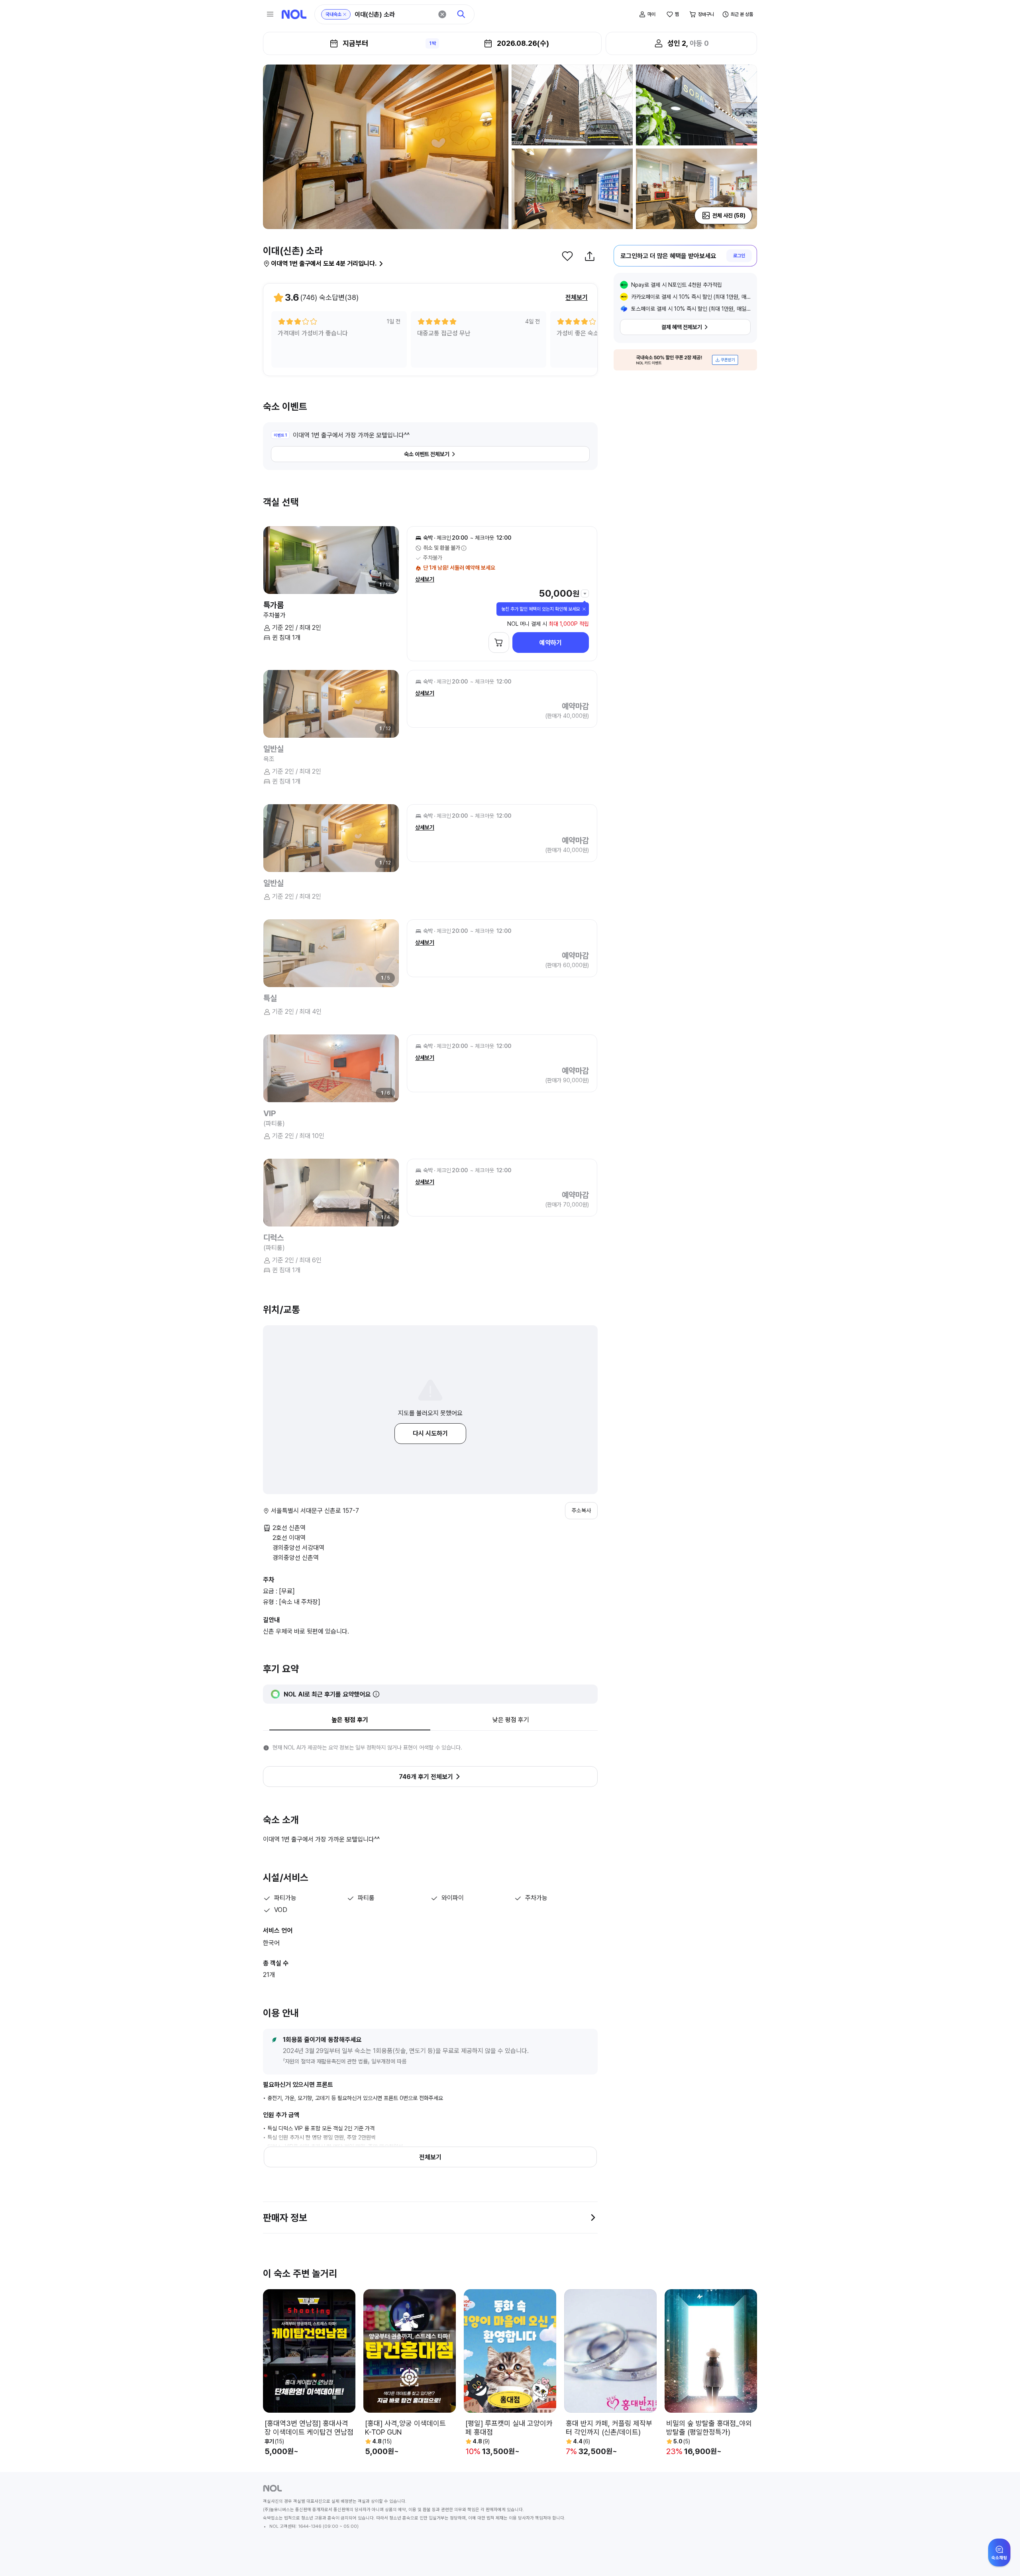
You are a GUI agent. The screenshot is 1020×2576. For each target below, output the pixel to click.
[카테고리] (270, 14)
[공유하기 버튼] (590, 256)
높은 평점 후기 (350, 1720)
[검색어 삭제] (442, 14)
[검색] (461, 14)
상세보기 (425, 579)
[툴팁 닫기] (584, 609)
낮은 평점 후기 (511, 1720)
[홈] (294, 14)
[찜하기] (567, 256)
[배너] (685, 360)
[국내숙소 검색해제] (345, 14)
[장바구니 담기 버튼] (499, 643)
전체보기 (577, 297)
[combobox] (394, 15)
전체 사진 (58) (729, 215)
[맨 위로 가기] (1001, 2557)
